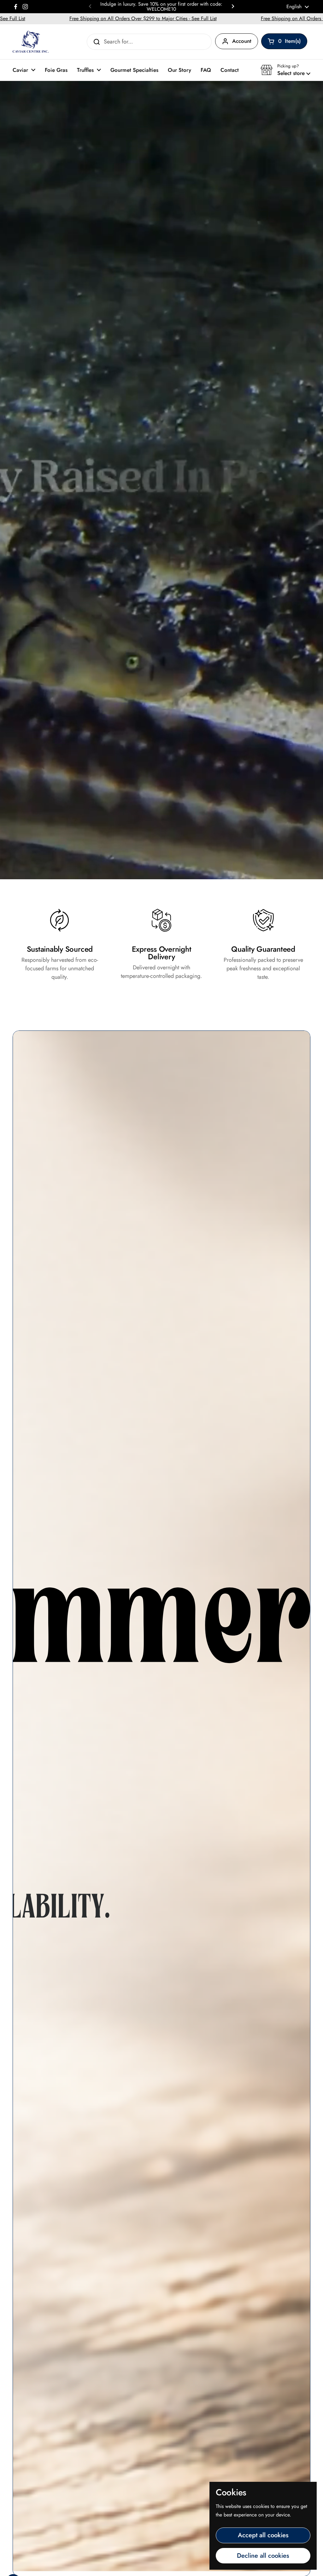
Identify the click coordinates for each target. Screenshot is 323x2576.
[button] (285, 70)
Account (242, 41)
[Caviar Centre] (31, 42)
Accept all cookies (263, 2535)
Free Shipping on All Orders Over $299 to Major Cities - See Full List (78, 18)
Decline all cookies (263, 2556)
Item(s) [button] (293, 42)
